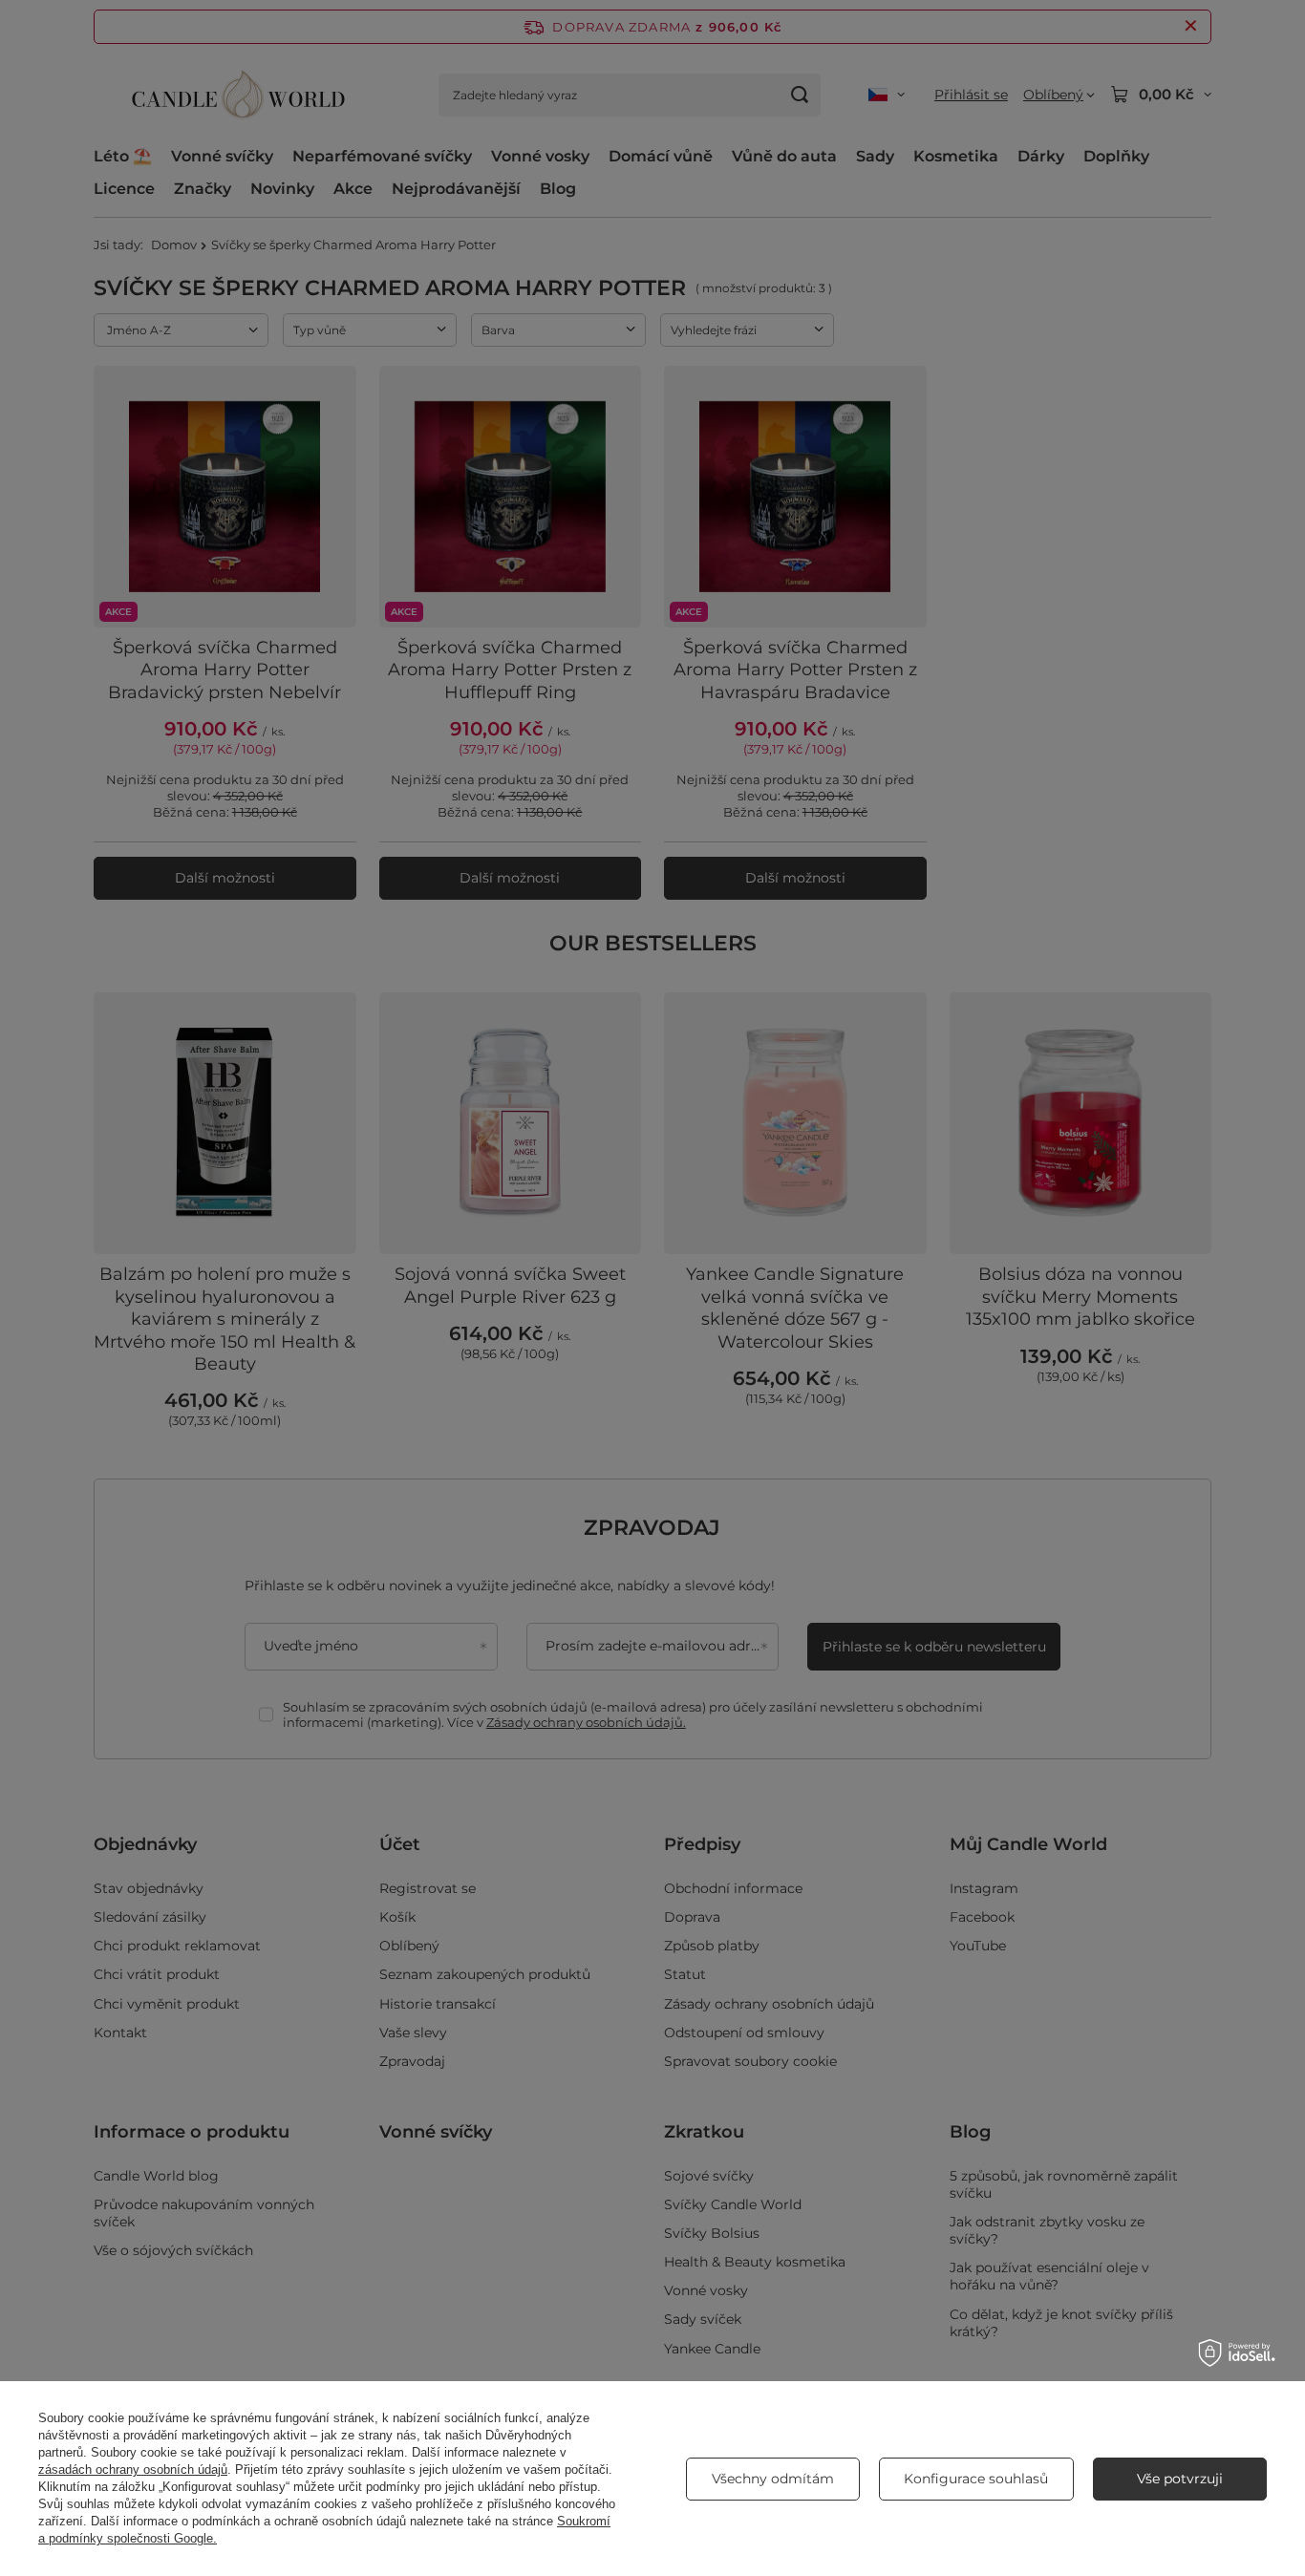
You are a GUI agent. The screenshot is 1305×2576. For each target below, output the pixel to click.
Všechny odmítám (773, 2479)
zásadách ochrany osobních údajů (133, 2470)
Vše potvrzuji (1180, 2479)
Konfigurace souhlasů (976, 2479)
